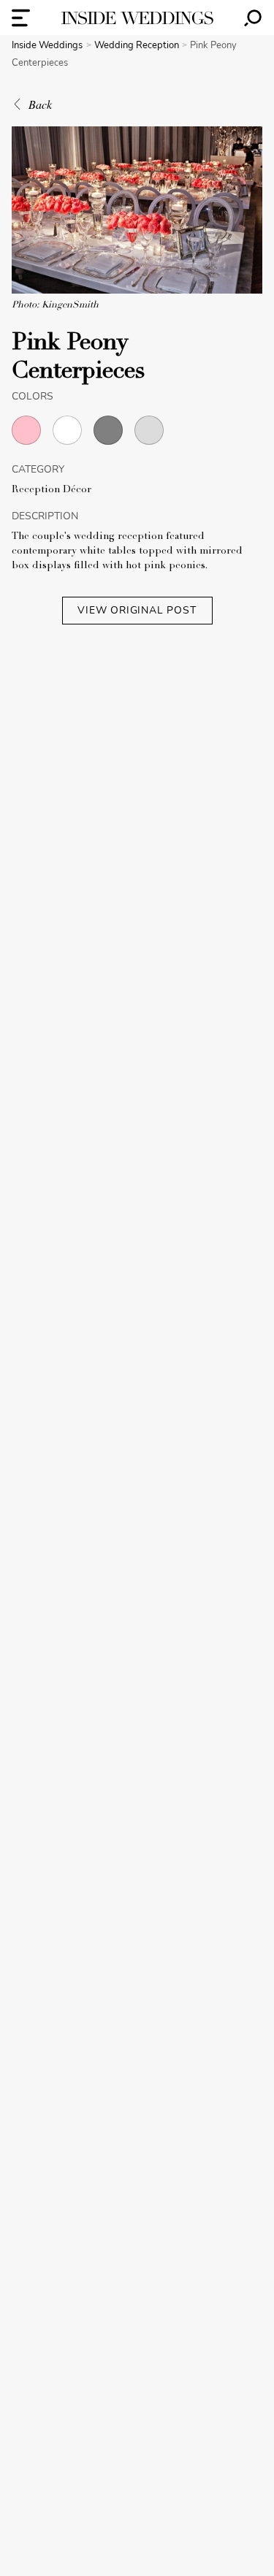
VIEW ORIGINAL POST (137, 610)
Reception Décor (52, 490)
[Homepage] (137, 18)
